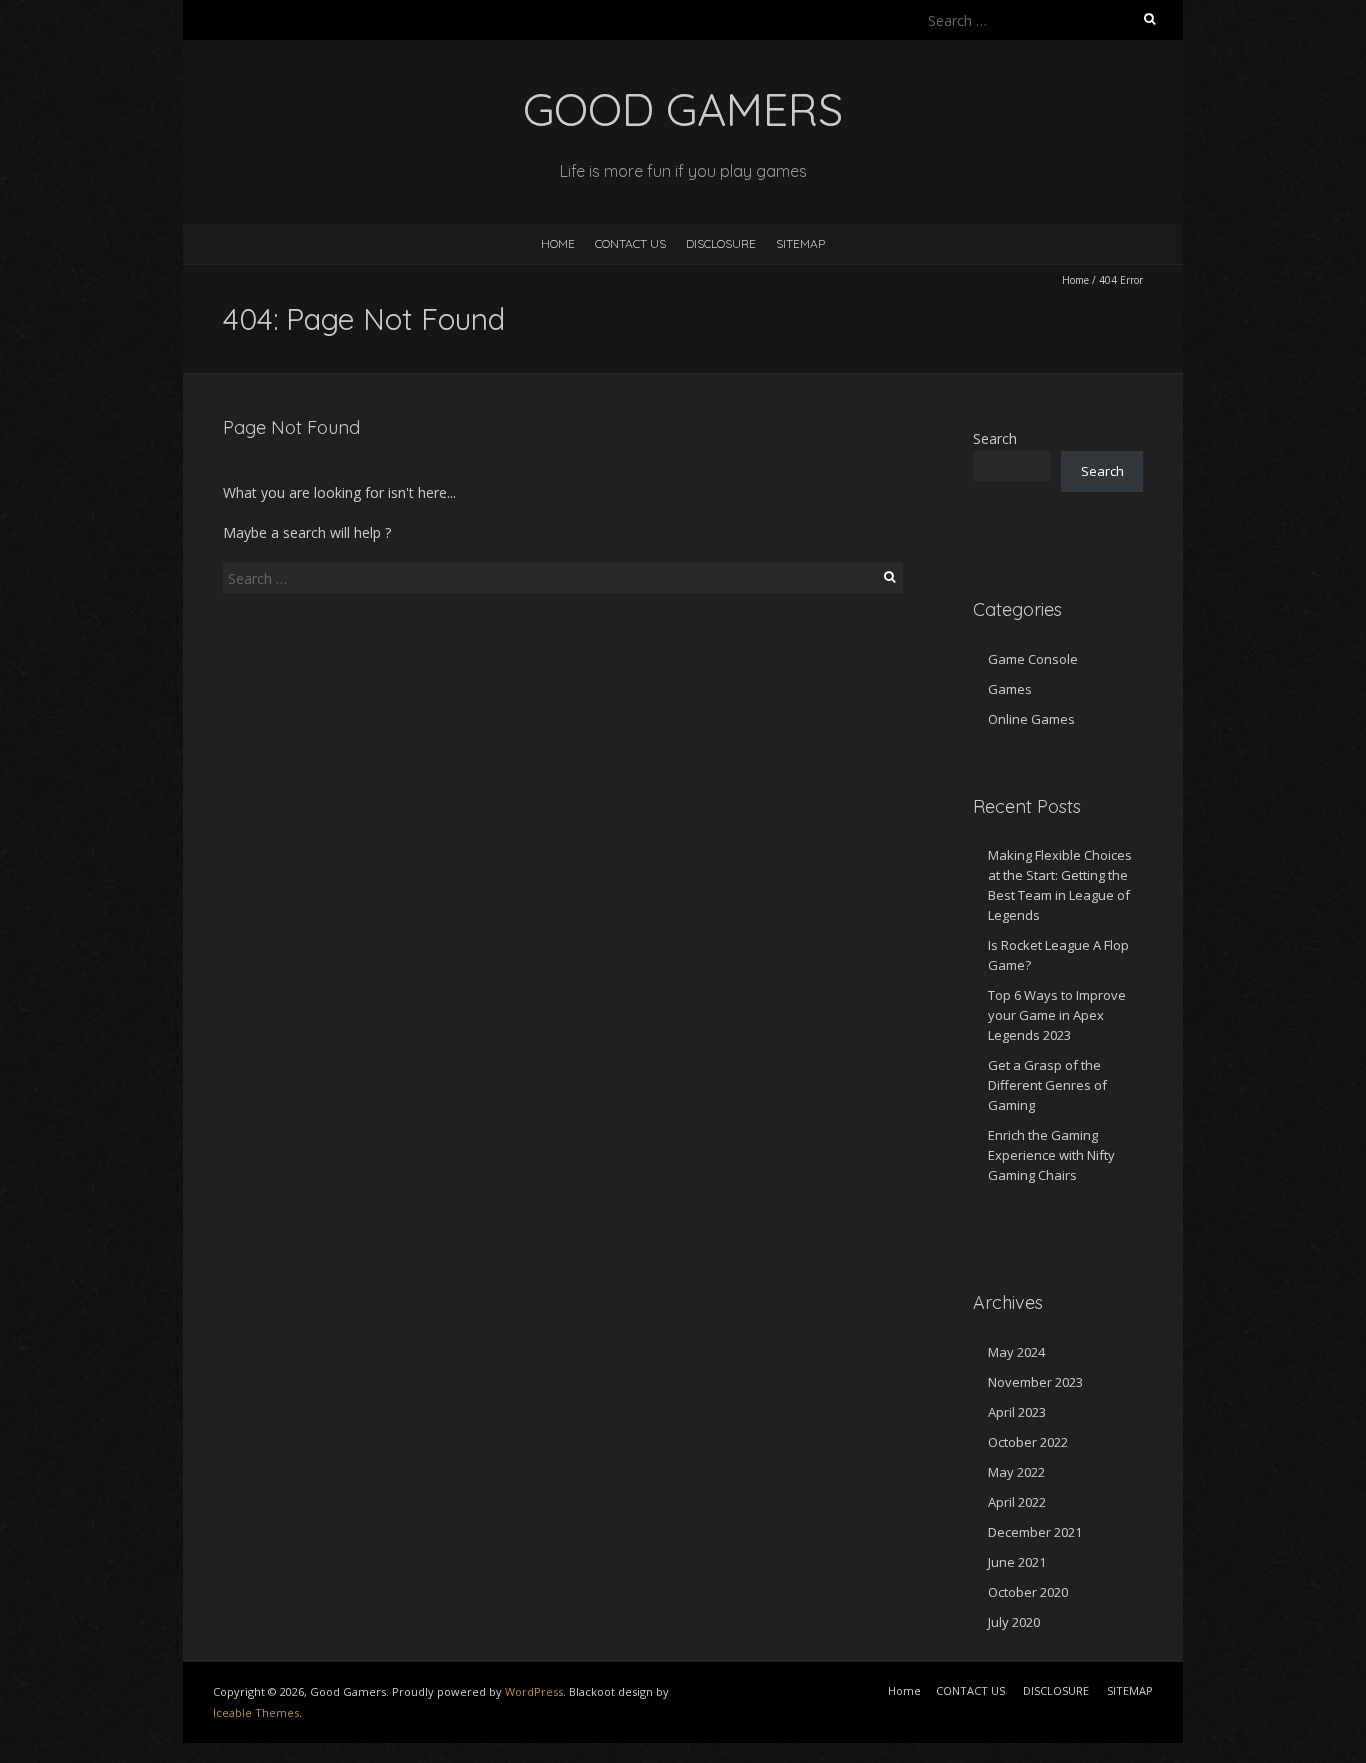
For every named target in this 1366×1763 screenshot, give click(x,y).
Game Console (1033, 659)
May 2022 (1016, 1472)
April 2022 (1017, 1502)
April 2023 (1017, 1412)
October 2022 (1028, 1442)
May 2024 (1016, 1352)
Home (558, 243)
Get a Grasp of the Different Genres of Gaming (1047, 1085)
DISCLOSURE (721, 243)
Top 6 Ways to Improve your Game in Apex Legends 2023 (1057, 1015)
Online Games (1031, 719)
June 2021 (1017, 1562)
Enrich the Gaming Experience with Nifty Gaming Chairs (1051, 1155)
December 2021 (1035, 1532)
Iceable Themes (256, 1712)
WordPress (534, 1691)
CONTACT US (630, 243)
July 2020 (1014, 1622)
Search (995, 438)
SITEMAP (800, 243)
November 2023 (1035, 1382)
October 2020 (1028, 1592)
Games (1010, 689)
